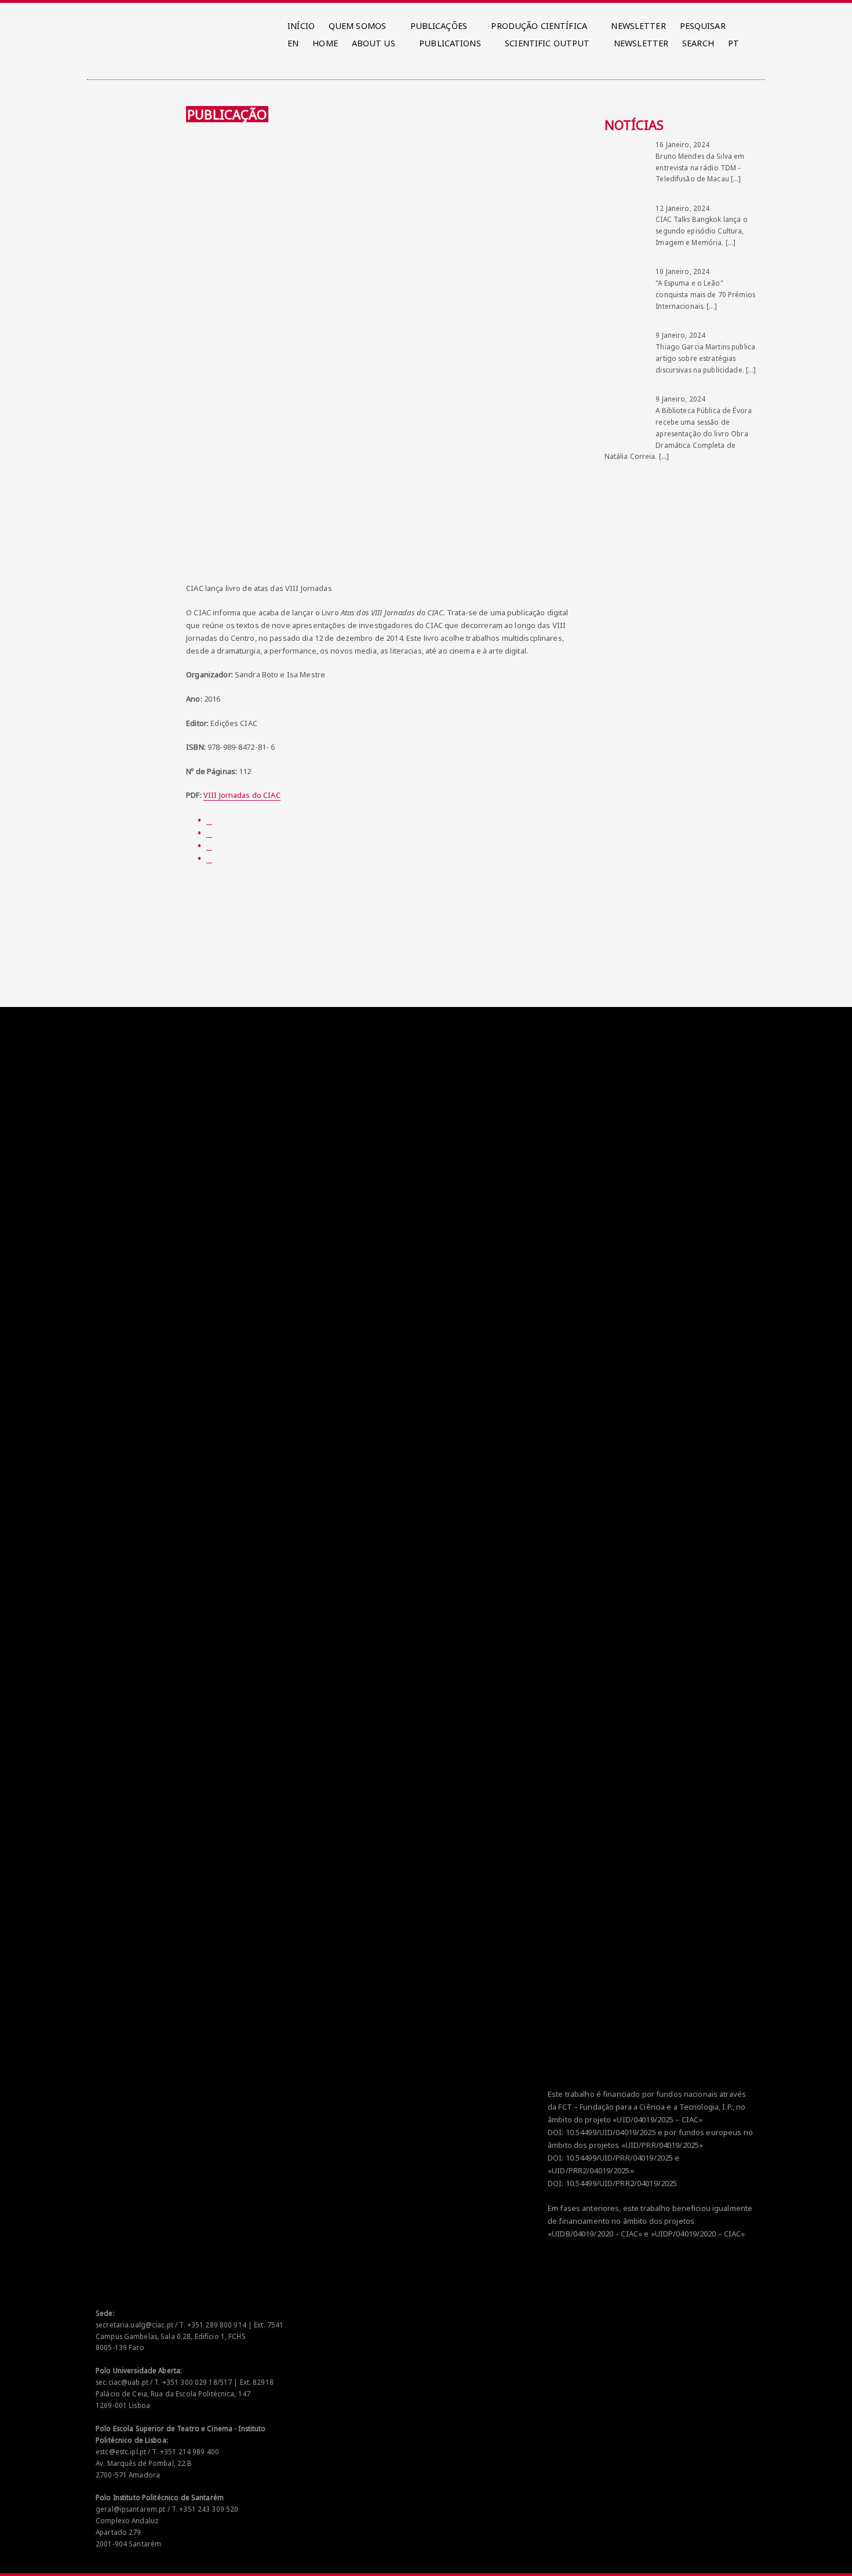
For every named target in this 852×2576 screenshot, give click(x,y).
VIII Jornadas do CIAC (242, 795)
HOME (325, 43)
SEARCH (698, 43)
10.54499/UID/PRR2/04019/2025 (622, 2183)
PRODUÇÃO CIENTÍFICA (539, 26)
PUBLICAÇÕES (439, 26)
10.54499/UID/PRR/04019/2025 (620, 2158)
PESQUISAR (703, 26)
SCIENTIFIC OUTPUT (547, 43)
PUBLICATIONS (450, 43)
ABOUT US (374, 43)
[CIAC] (98, 23)
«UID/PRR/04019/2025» (662, 2145)
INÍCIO (301, 26)
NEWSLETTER (638, 26)
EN (293, 43)
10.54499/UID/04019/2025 (611, 2132)
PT (733, 43)
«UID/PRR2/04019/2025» (591, 2170)
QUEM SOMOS (357, 26)
